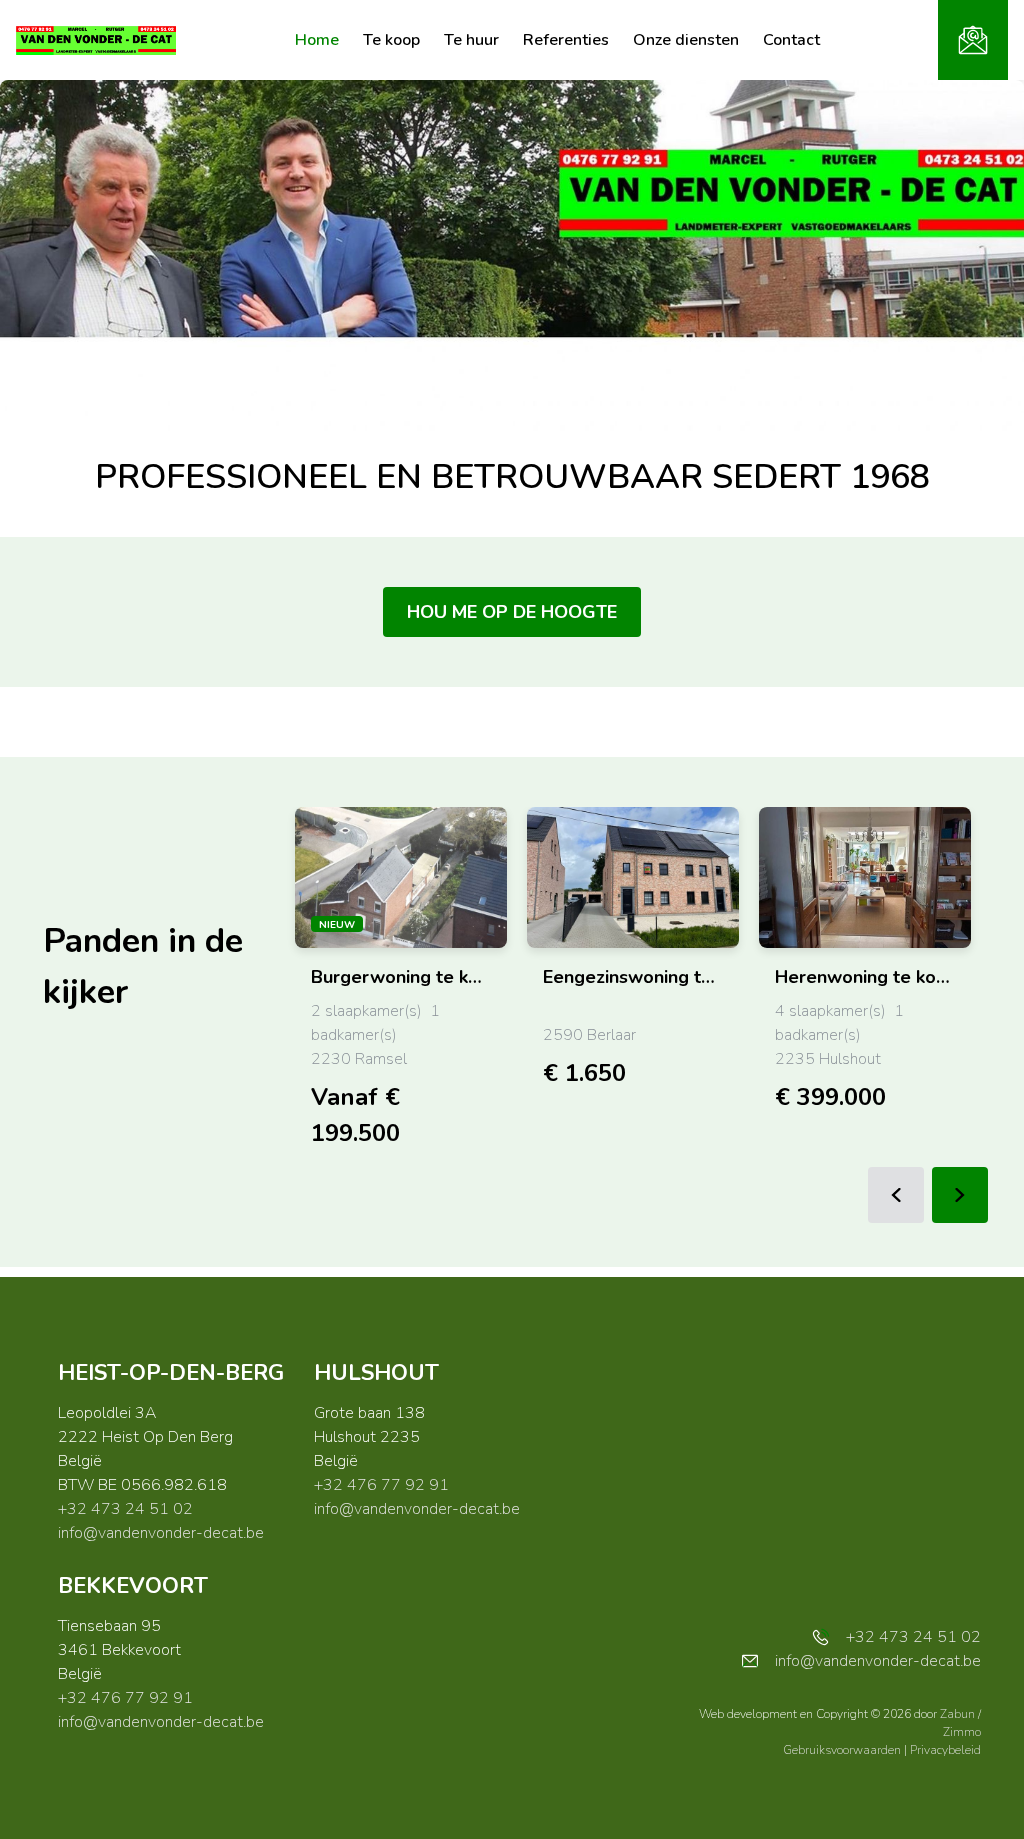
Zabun (957, 1714)
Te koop (391, 40)
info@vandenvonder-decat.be (161, 1533)
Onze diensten (686, 40)
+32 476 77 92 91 (381, 1485)
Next (960, 1195)
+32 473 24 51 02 (125, 1509)
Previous (896, 1195)
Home (317, 40)
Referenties (566, 40)
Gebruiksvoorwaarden (843, 1750)
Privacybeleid (945, 1750)
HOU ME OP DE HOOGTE (512, 612)
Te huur (471, 40)
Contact (791, 40)
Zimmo (962, 1732)
